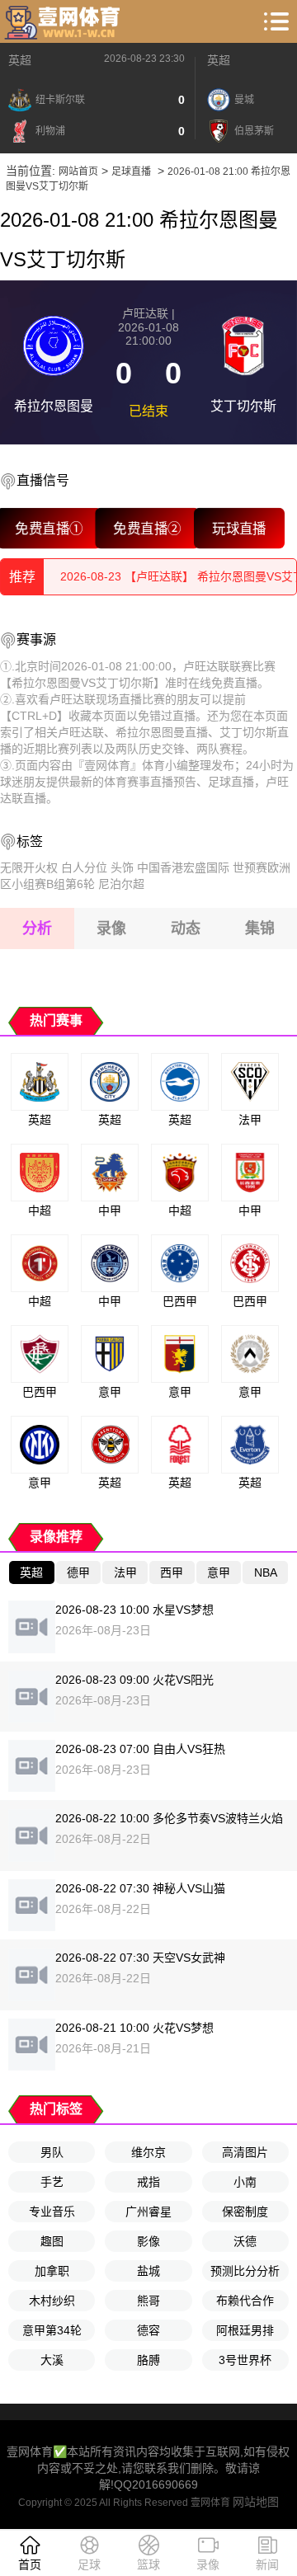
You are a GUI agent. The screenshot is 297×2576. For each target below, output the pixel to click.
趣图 (52, 2241)
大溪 (52, 2360)
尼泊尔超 (121, 884)
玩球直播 (239, 528)
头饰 (122, 867)
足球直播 (131, 172)
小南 (245, 2182)
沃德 (245, 2241)
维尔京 (148, 2152)
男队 (52, 2152)
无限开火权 (29, 867)
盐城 (148, 2271)
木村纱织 (52, 2301)
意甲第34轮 (52, 2330)
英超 (20, 60)
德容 (148, 2330)
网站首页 (78, 172)
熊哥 (148, 2301)
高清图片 (245, 2152)
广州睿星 (148, 2212)
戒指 (148, 2182)
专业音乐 (52, 2212)
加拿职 (52, 2271)
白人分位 (84, 867)
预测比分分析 (245, 2271)
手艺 (52, 2182)
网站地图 (256, 2502)
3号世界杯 (245, 2360)
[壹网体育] (64, 21)
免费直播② (147, 528)
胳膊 (148, 2360)
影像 (148, 2241)
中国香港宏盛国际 (183, 867)
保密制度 (245, 2212)
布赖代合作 (245, 2301)
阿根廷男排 (245, 2330)
